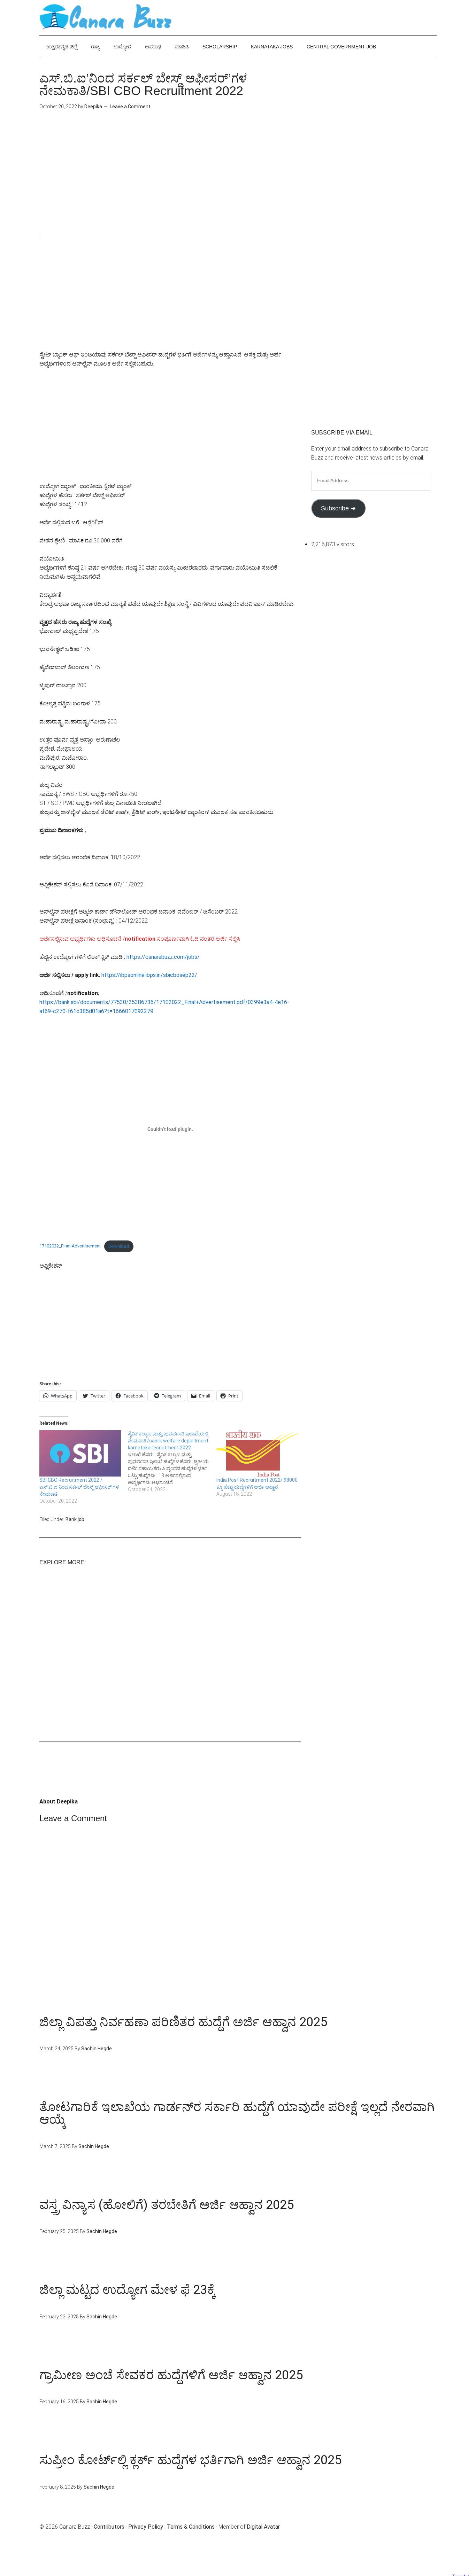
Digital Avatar (263, 2527)
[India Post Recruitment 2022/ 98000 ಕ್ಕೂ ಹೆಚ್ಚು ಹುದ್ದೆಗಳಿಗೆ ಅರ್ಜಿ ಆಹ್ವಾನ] (257, 1454)
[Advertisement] (170, 179)
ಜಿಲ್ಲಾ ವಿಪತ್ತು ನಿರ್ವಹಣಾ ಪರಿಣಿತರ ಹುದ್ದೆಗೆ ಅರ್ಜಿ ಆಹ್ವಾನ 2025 (183, 2022)
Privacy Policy (146, 2527)
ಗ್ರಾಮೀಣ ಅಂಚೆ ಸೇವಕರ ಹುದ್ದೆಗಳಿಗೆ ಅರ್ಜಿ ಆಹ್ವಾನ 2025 (171, 2375)
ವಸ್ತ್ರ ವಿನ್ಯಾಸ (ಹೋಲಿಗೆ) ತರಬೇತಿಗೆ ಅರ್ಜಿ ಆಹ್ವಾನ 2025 (167, 2205)
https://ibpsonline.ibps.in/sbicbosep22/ (149, 975)
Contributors (109, 2527)
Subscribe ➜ (338, 508)
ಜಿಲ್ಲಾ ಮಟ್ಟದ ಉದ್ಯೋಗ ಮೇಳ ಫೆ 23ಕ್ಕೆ (127, 2290)
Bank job (75, 1519)
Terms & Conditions (191, 2527)
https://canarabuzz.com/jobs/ (163, 957)
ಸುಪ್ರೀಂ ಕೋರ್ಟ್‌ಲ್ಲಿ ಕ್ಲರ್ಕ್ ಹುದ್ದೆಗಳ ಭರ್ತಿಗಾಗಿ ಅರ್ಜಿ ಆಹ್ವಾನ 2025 (190, 2460)
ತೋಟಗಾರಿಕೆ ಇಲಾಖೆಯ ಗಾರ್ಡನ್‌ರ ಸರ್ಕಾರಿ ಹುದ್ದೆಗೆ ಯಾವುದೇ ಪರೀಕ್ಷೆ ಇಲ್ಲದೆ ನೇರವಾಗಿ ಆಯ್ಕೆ (237, 2113)
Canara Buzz (106, 17)
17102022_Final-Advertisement (70, 1246)
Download (119, 1246)
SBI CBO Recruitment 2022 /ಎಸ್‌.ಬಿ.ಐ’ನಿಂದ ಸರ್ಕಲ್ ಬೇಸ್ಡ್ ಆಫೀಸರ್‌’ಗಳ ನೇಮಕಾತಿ (79, 1487)
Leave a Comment (130, 107)
